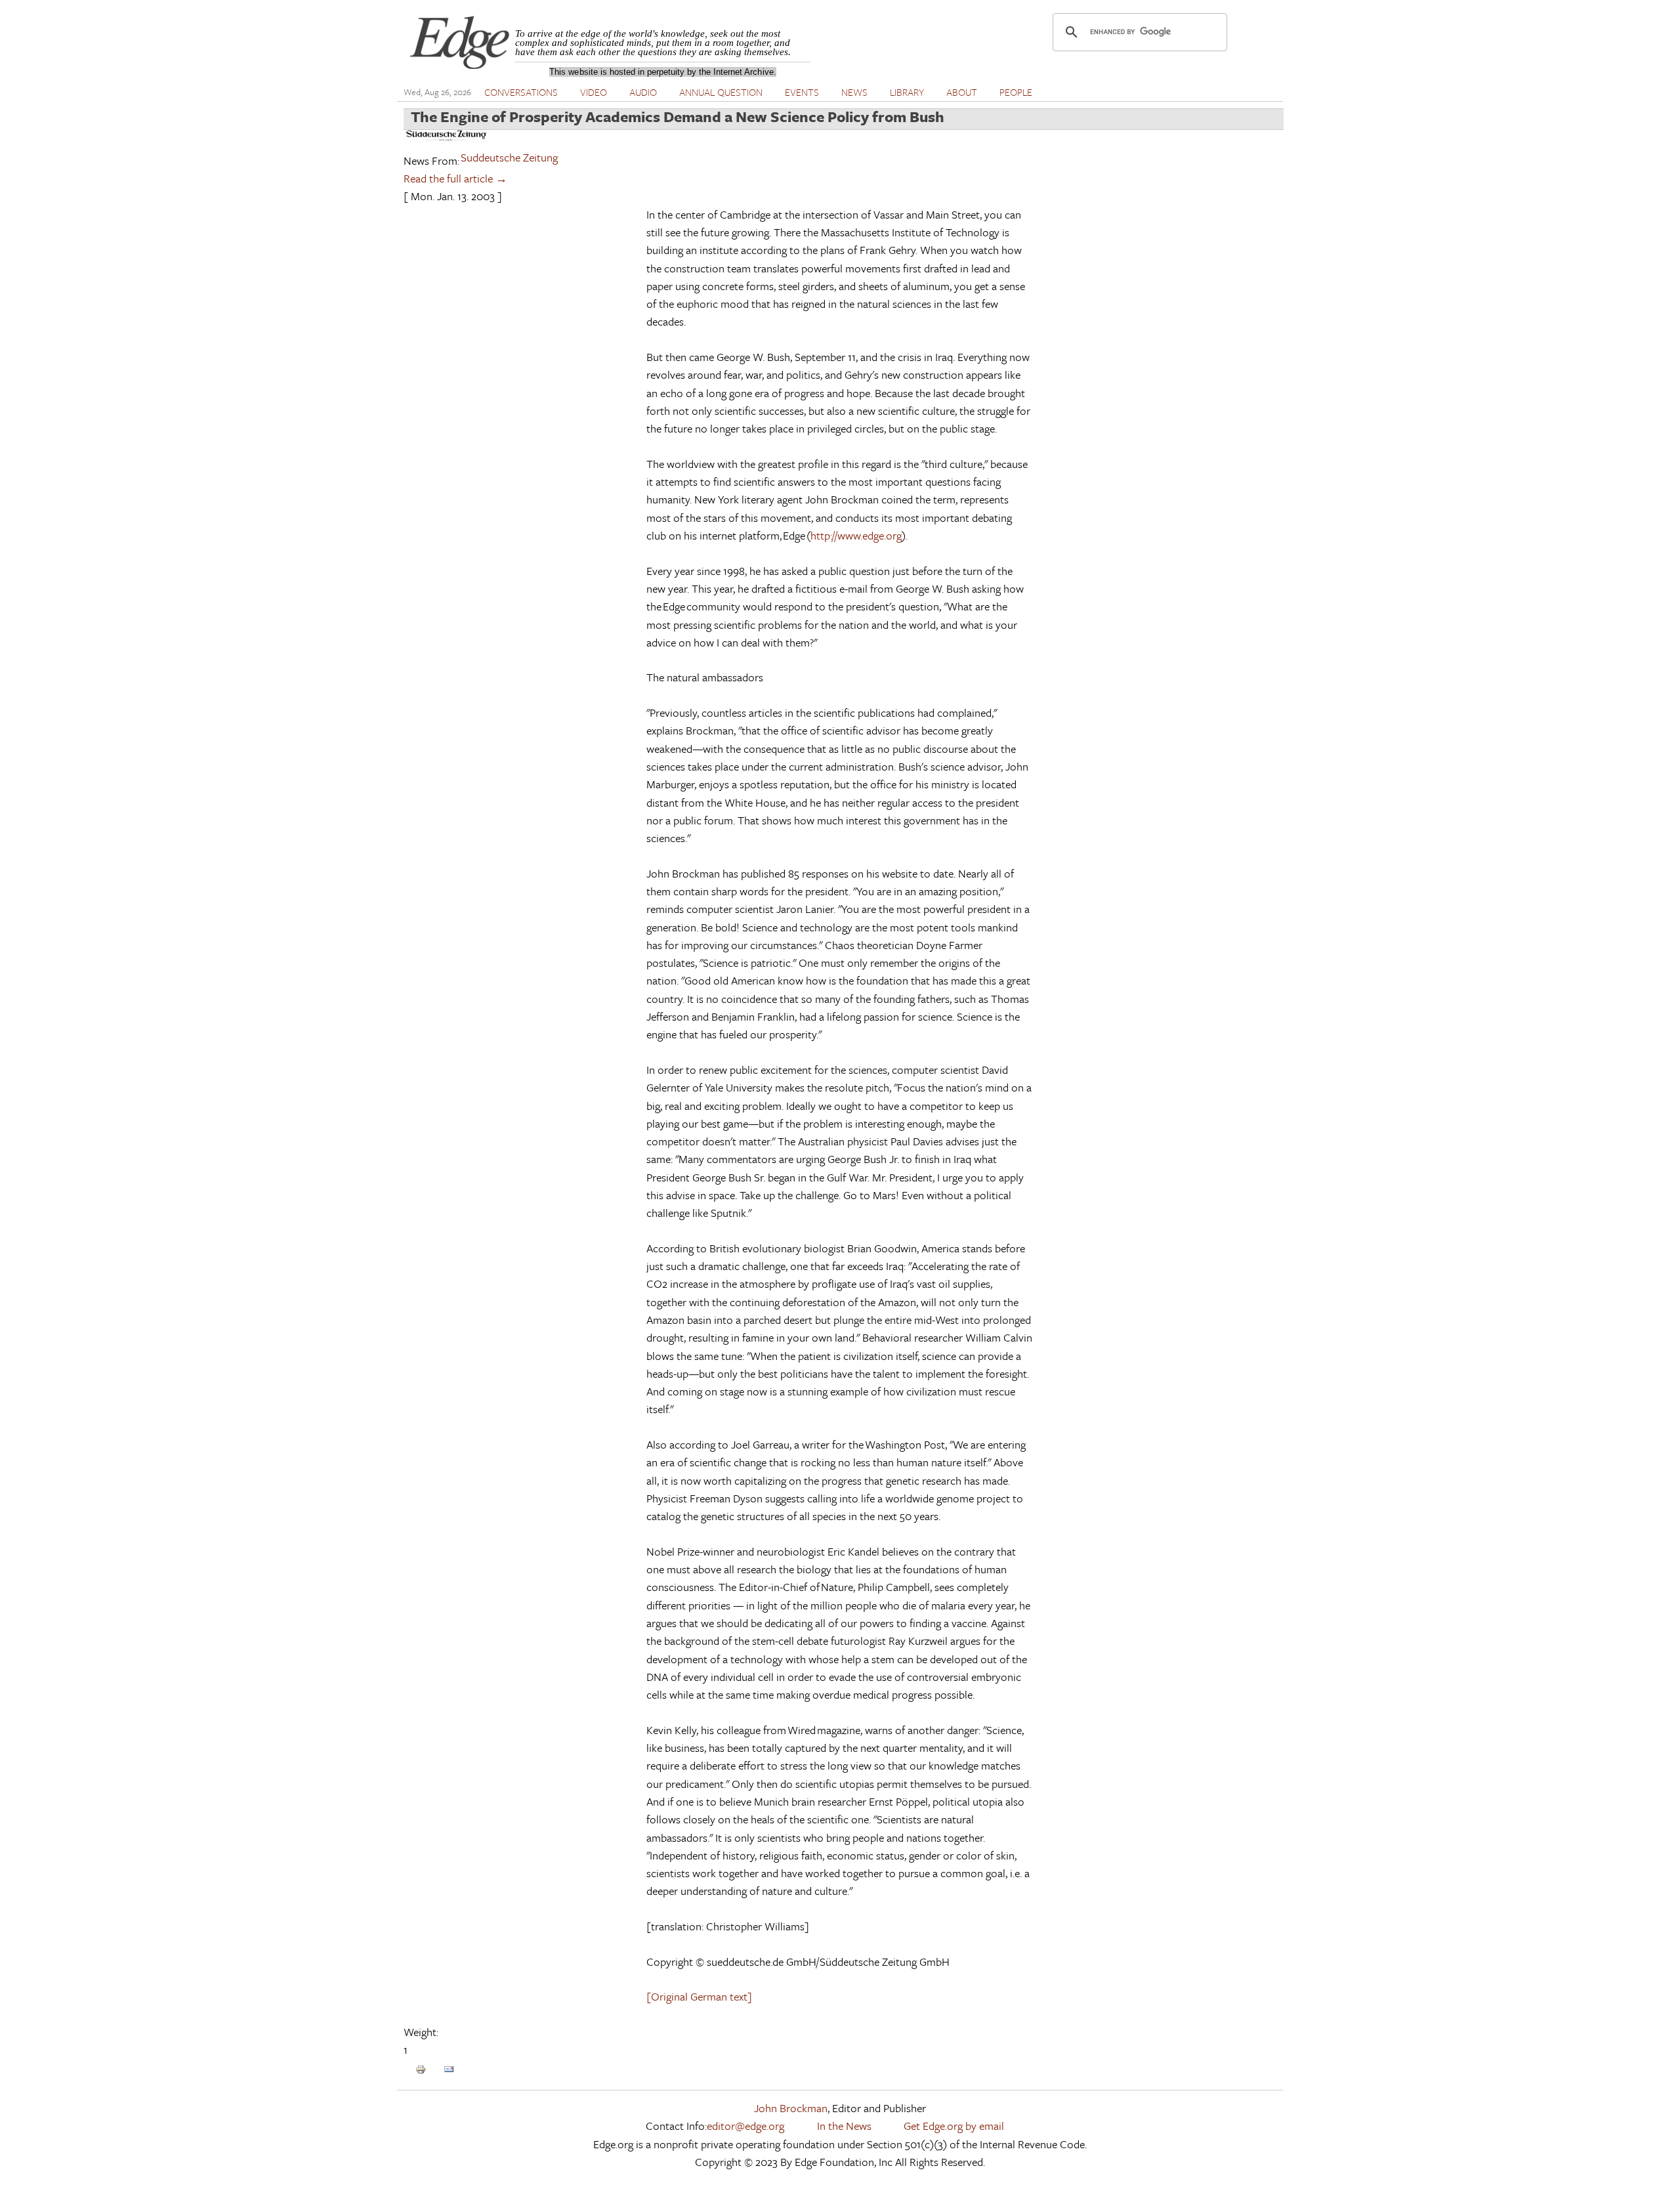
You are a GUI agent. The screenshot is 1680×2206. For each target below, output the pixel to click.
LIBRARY (907, 92)
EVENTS (802, 92)
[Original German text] (699, 1996)
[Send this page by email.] (449, 2068)
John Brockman (791, 2108)
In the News (844, 2126)
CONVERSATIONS (521, 92)
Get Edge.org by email (954, 2126)
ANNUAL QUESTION (721, 92)
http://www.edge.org (856, 535)
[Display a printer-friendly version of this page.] (421, 2068)
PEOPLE (1016, 92)
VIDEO (594, 92)
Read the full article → (455, 178)
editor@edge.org (745, 2126)
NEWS (854, 92)
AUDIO (643, 92)
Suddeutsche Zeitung (509, 157)
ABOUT (962, 92)
